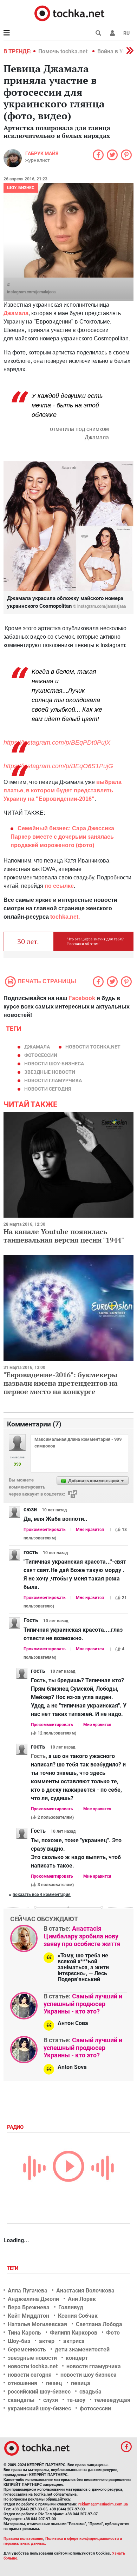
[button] (112, 33)
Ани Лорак (82, 2299)
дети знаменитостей (82, 2349)
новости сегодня (48, 1089)
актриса (74, 2341)
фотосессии (41, 1055)
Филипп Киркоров (74, 2333)
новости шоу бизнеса (89, 2375)
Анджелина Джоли (33, 2299)
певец (54, 2383)
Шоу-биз (19, 2341)
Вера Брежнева (29, 2307)
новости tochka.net (93, 1047)
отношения (22, 2383)
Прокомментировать (45, 1530)
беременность (27, 2349)
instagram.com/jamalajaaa (31, 292)
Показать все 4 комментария (42, 1895)
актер (47, 2341)
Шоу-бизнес (21, 188)
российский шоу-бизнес (39, 2392)
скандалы (21, 2400)
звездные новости (50, 1072)
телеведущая (112, 2400)
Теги (13, 2268)
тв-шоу (76, 2400)
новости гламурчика (53, 1080)
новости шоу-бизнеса (54, 1064)
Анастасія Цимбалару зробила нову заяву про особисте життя (82, 1936)
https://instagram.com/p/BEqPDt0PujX (57, 743)
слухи (51, 2400)
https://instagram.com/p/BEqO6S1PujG (58, 766)
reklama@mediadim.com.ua (103, 2504)
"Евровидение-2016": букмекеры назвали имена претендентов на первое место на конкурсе (61, 1383)
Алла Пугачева (28, 2291)
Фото (113, 2333)
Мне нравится (90, 1530)
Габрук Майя (42, 153)
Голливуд (71, 2307)
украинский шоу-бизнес (39, 2408)
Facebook (82, 998)
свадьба (90, 2392)
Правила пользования (23, 2539)
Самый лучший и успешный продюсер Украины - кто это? (83, 2004)
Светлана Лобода (99, 2324)
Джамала (37, 1047)
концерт (77, 2358)
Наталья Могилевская (37, 2324)
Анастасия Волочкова (85, 2291)
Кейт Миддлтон (28, 2316)
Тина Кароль (24, 2333)
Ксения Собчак (78, 2316)
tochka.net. (65, 917)
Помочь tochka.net (64, 51)
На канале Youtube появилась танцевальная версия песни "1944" (64, 1236)
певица (81, 2383)
